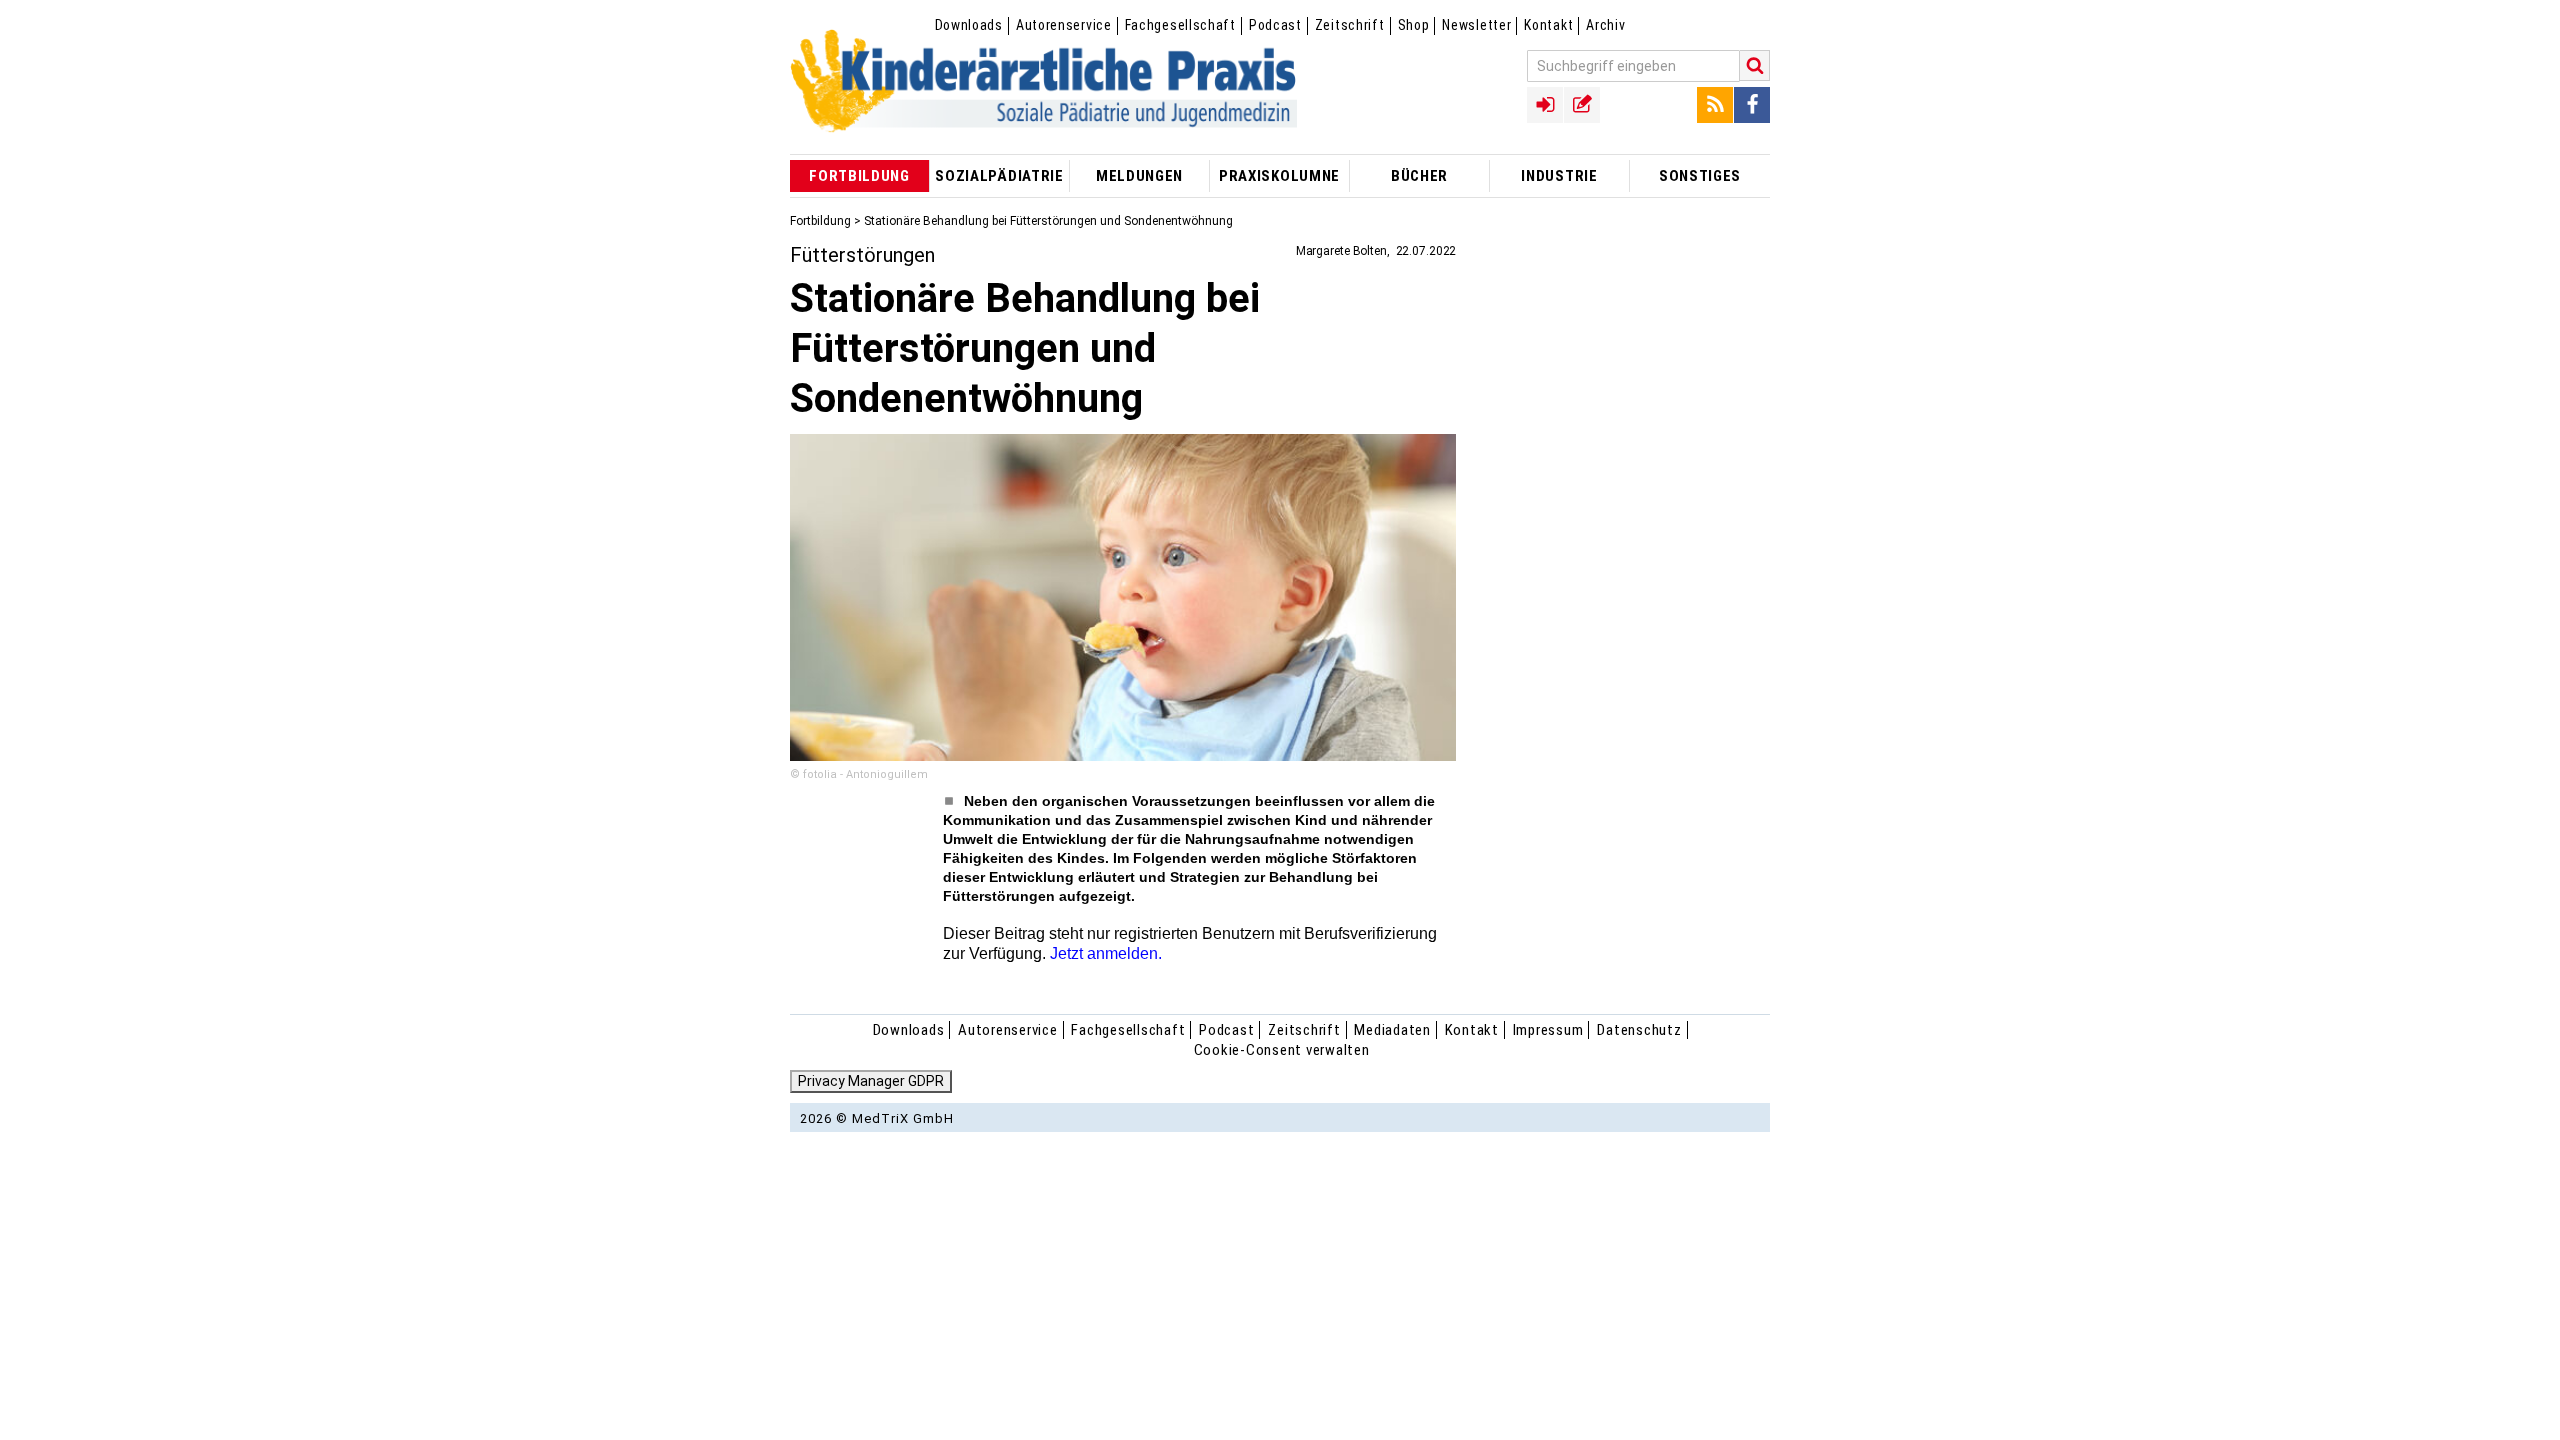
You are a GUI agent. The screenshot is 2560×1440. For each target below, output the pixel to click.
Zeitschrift (1350, 25)
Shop (1414, 25)
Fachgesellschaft (1180, 25)
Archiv (1605, 25)
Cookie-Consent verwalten (1282, 1050)
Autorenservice (1064, 25)
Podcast (1275, 25)
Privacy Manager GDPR (871, 1081)
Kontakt (1548, 25)
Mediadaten (1392, 1030)
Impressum (1548, 1030)
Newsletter (1476, 25)
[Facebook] (1752, 105)
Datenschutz (1639, 1030)
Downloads (969, 25)
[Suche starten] (1755, 65)
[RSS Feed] (1715, 105)
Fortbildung (820, 221)
